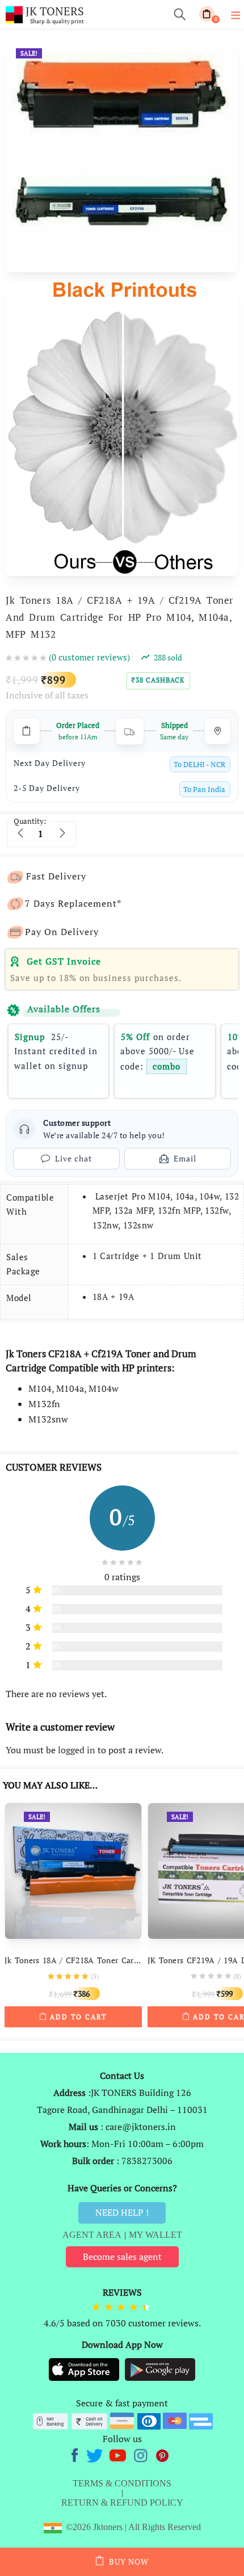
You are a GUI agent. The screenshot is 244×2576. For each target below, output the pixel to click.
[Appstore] (85, 2369)
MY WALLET (155, 2235)
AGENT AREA (92, 2235)
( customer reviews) (89, 657)
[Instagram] (142, 2454)
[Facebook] (76, 2454)
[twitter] (96, 2454)
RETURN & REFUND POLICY (122, 2503)
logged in (77, 1750)
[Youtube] (119, 2454)
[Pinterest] (163, 2454)
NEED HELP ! (122, 2212)
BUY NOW (129, 2562)
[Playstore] (160, 2369)
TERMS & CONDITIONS (122, 2483)
